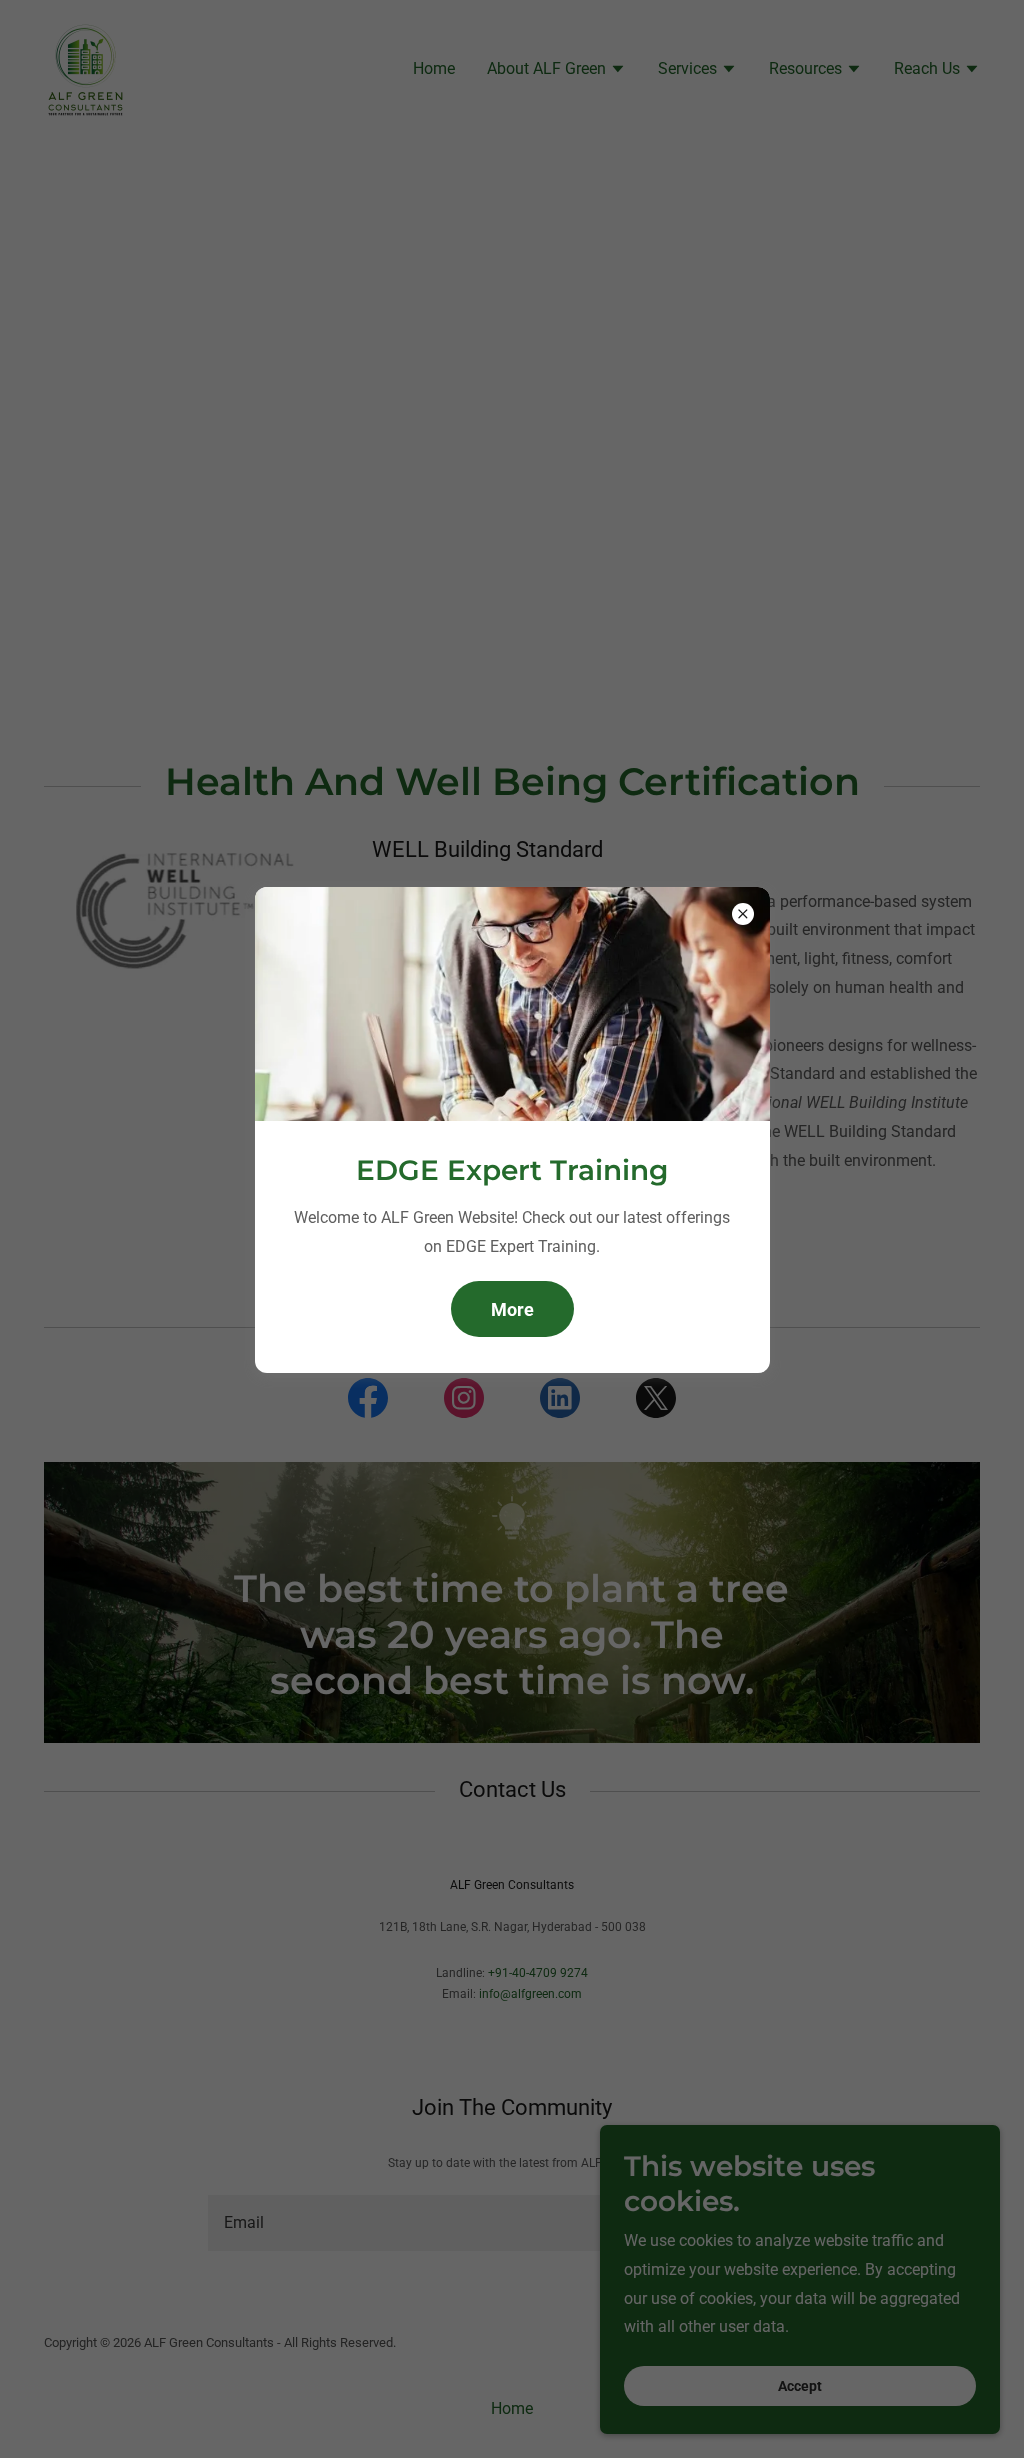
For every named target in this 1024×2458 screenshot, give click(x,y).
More (512, 1309)
